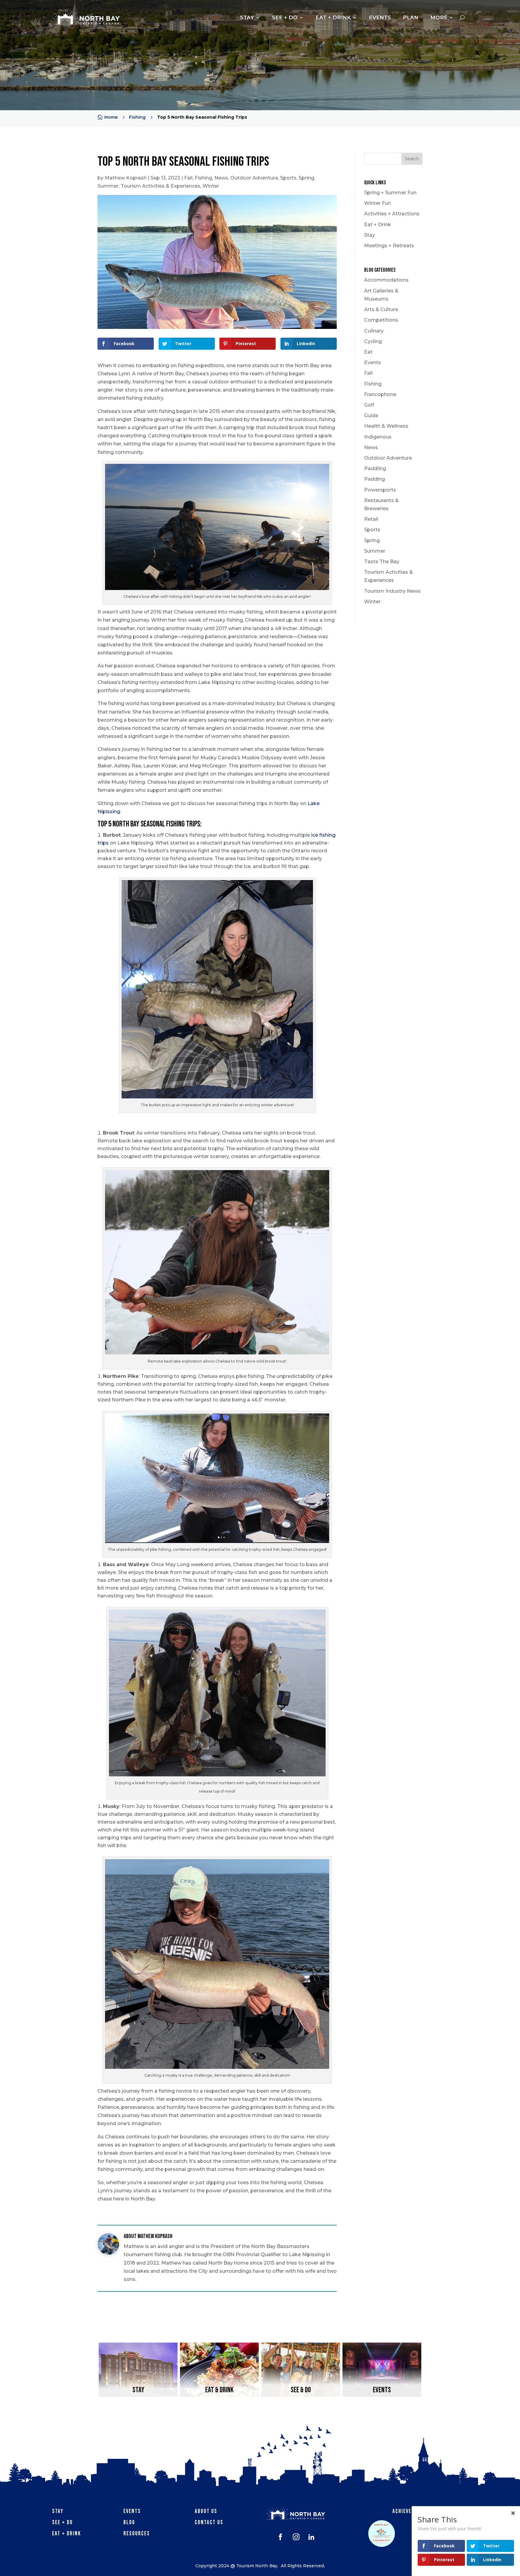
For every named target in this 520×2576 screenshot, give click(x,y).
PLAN (411, 17)
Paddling (375, 468)
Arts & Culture (381, 309)
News (221, 178)
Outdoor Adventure (254, 178)
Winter (211, 186)
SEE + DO (285, 17)
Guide (371, 415)
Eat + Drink (378, 225)
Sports (288, 178)
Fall (188, 178)
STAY (247, 17)
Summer (108, 186)
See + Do (62, 2523)
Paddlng (375, 479)
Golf (369, 405)
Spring (306, 178)
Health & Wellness (386, 426)
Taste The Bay (382, 562)
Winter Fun (378, 203)
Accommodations (386, 280)
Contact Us (209, 2523)
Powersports (380, 490)
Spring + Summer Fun (390, 193)
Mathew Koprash (126, 178)
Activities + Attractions (392, 214)
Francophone (380, 394)
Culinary (374, 331)
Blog (129, 2523)
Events (373, 362)
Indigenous (378, 437)
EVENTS (380, 17)
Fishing (203, 178)
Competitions (381, 320)
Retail (371, 519)
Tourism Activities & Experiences (161, 186)
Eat (368, 352)
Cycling (373, 341)
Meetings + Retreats (389, 246)
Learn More (138, 2391)
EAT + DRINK (333, 17)
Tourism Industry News (392, 591)
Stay (370, 235)
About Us (206, 2511)
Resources (137, 2534)
